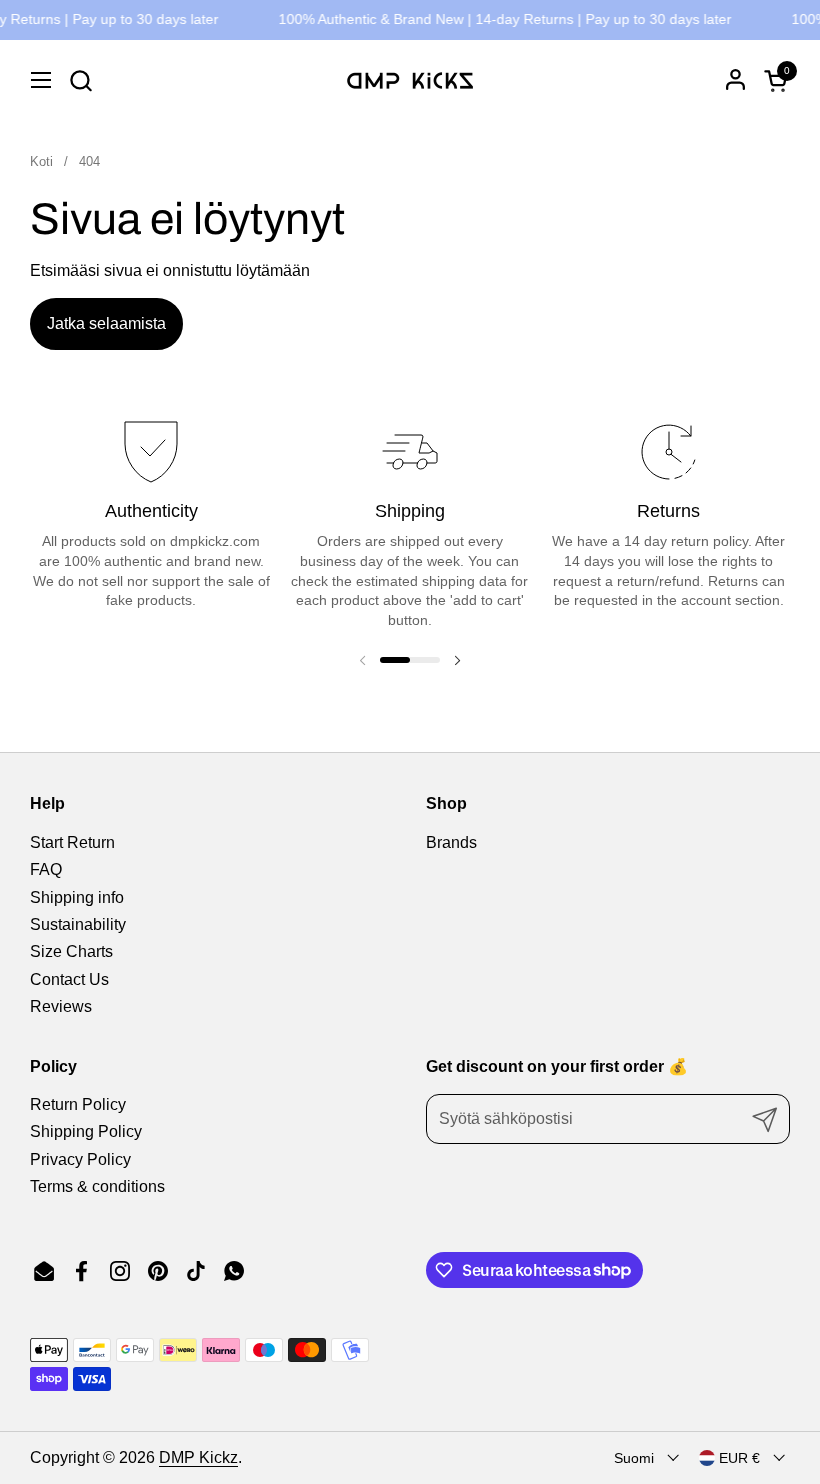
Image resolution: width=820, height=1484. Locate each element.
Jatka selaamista (106, 323)
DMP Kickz (198, 1457)
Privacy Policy (80, 1159)
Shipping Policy (86, 1131)
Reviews (61, 1006)
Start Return (72, 842)
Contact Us (69, 979)
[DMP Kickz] (410, 80)
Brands (451, 842)
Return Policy (78, 1104)
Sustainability (78, 924)
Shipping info (77, 897)
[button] (80, 80)
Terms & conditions (97, 1186)
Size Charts (71, 951)
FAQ (46, 869)
